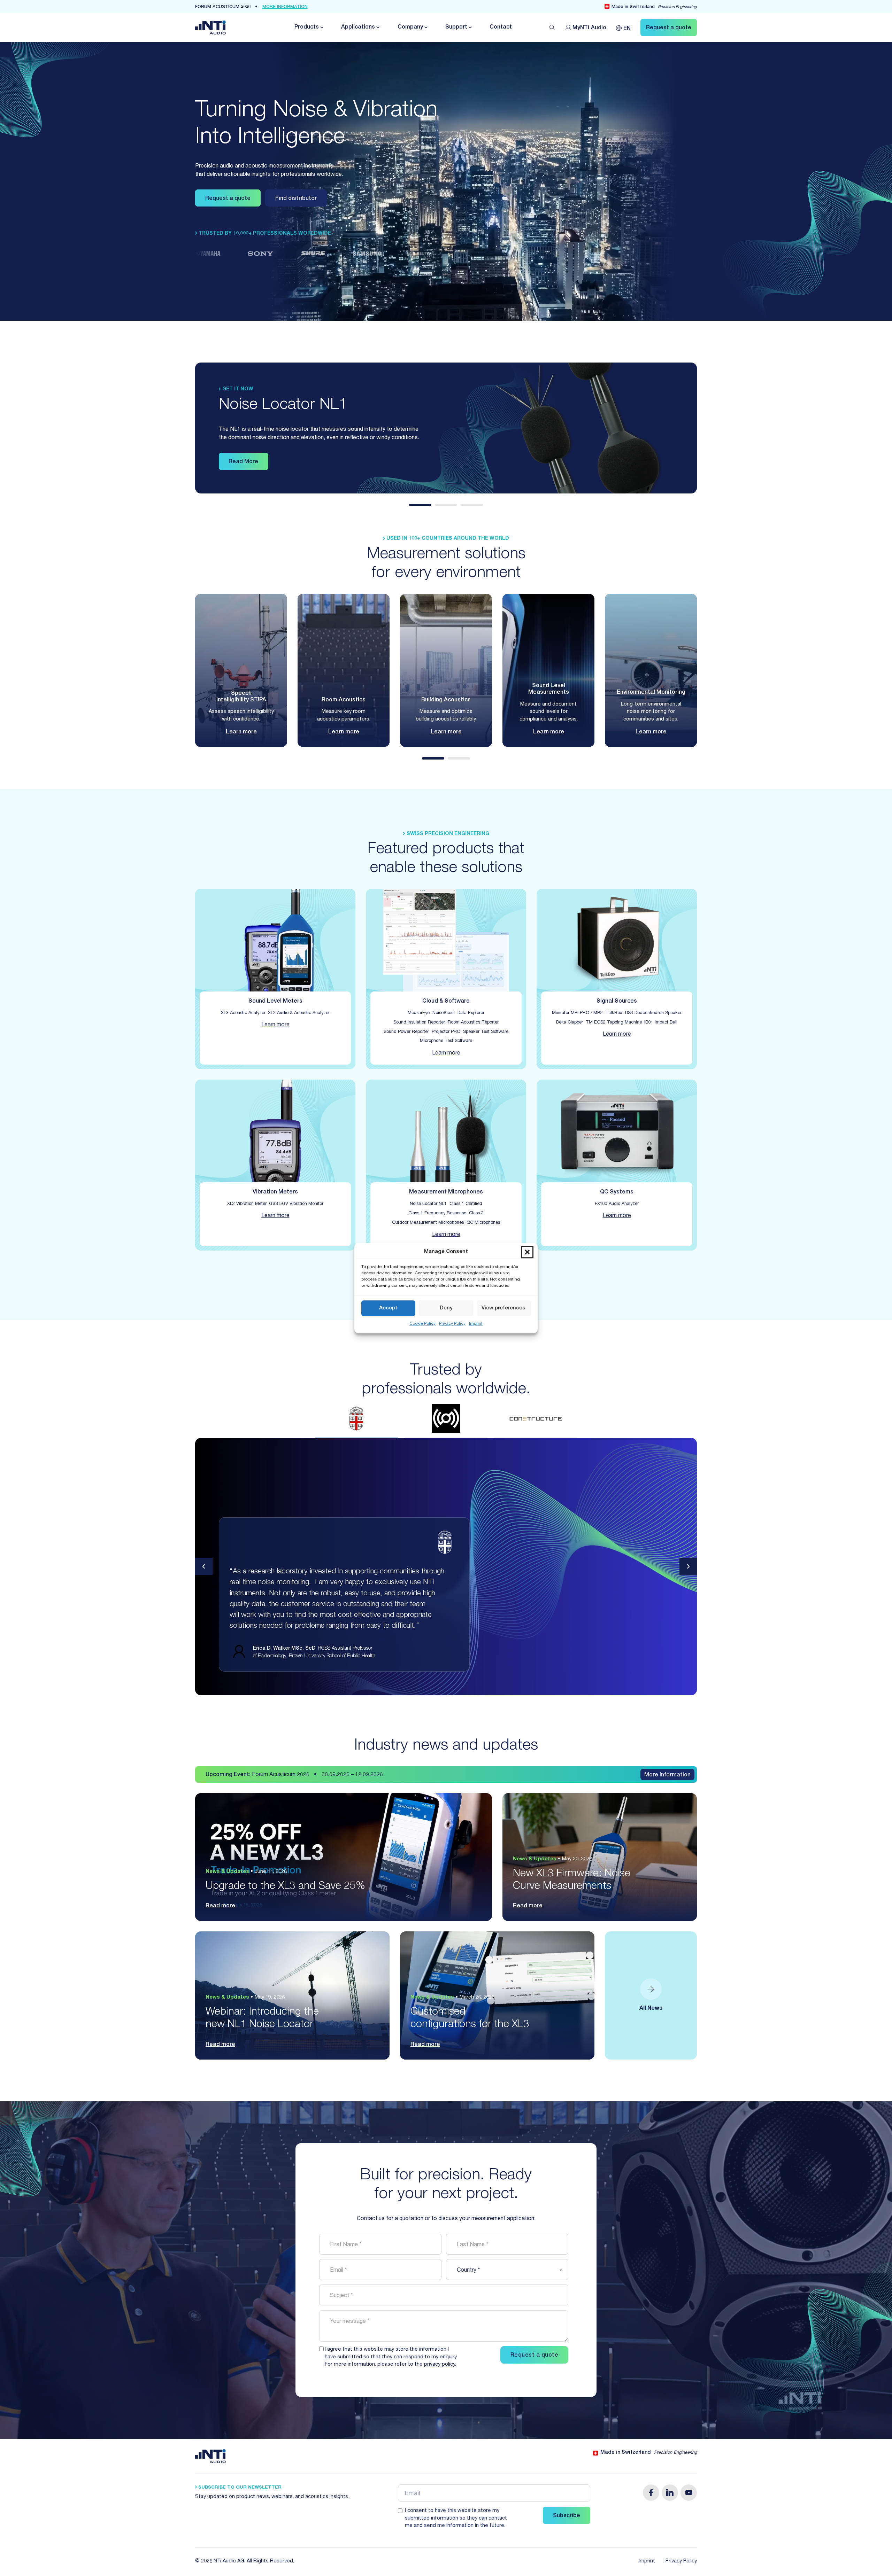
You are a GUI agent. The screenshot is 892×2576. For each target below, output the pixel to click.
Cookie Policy (422, 1324)
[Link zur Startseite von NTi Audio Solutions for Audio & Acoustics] (210, 28)
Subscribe (567, 2516)
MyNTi (589, 28)
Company (410, 28)
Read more (220, 1906)
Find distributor (296, 199)
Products (307, 28)
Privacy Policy (452, 1324)
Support (456, 28)
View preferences (503, 1308)
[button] (527, 1252)
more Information (285, 7)
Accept (388, 1308)
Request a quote (228, 199)
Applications (358, 28)
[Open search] (552, 28)
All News (651, 2009)
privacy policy (440, 2365)
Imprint (476, 1324)
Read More (243, 462)
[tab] (420, 505)
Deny (446, 1308)
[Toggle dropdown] (321, 27)
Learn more (241, 732)
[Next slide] (688, 1566)
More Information (667, 1775)
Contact (501, 28)
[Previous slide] (204, 1566)
